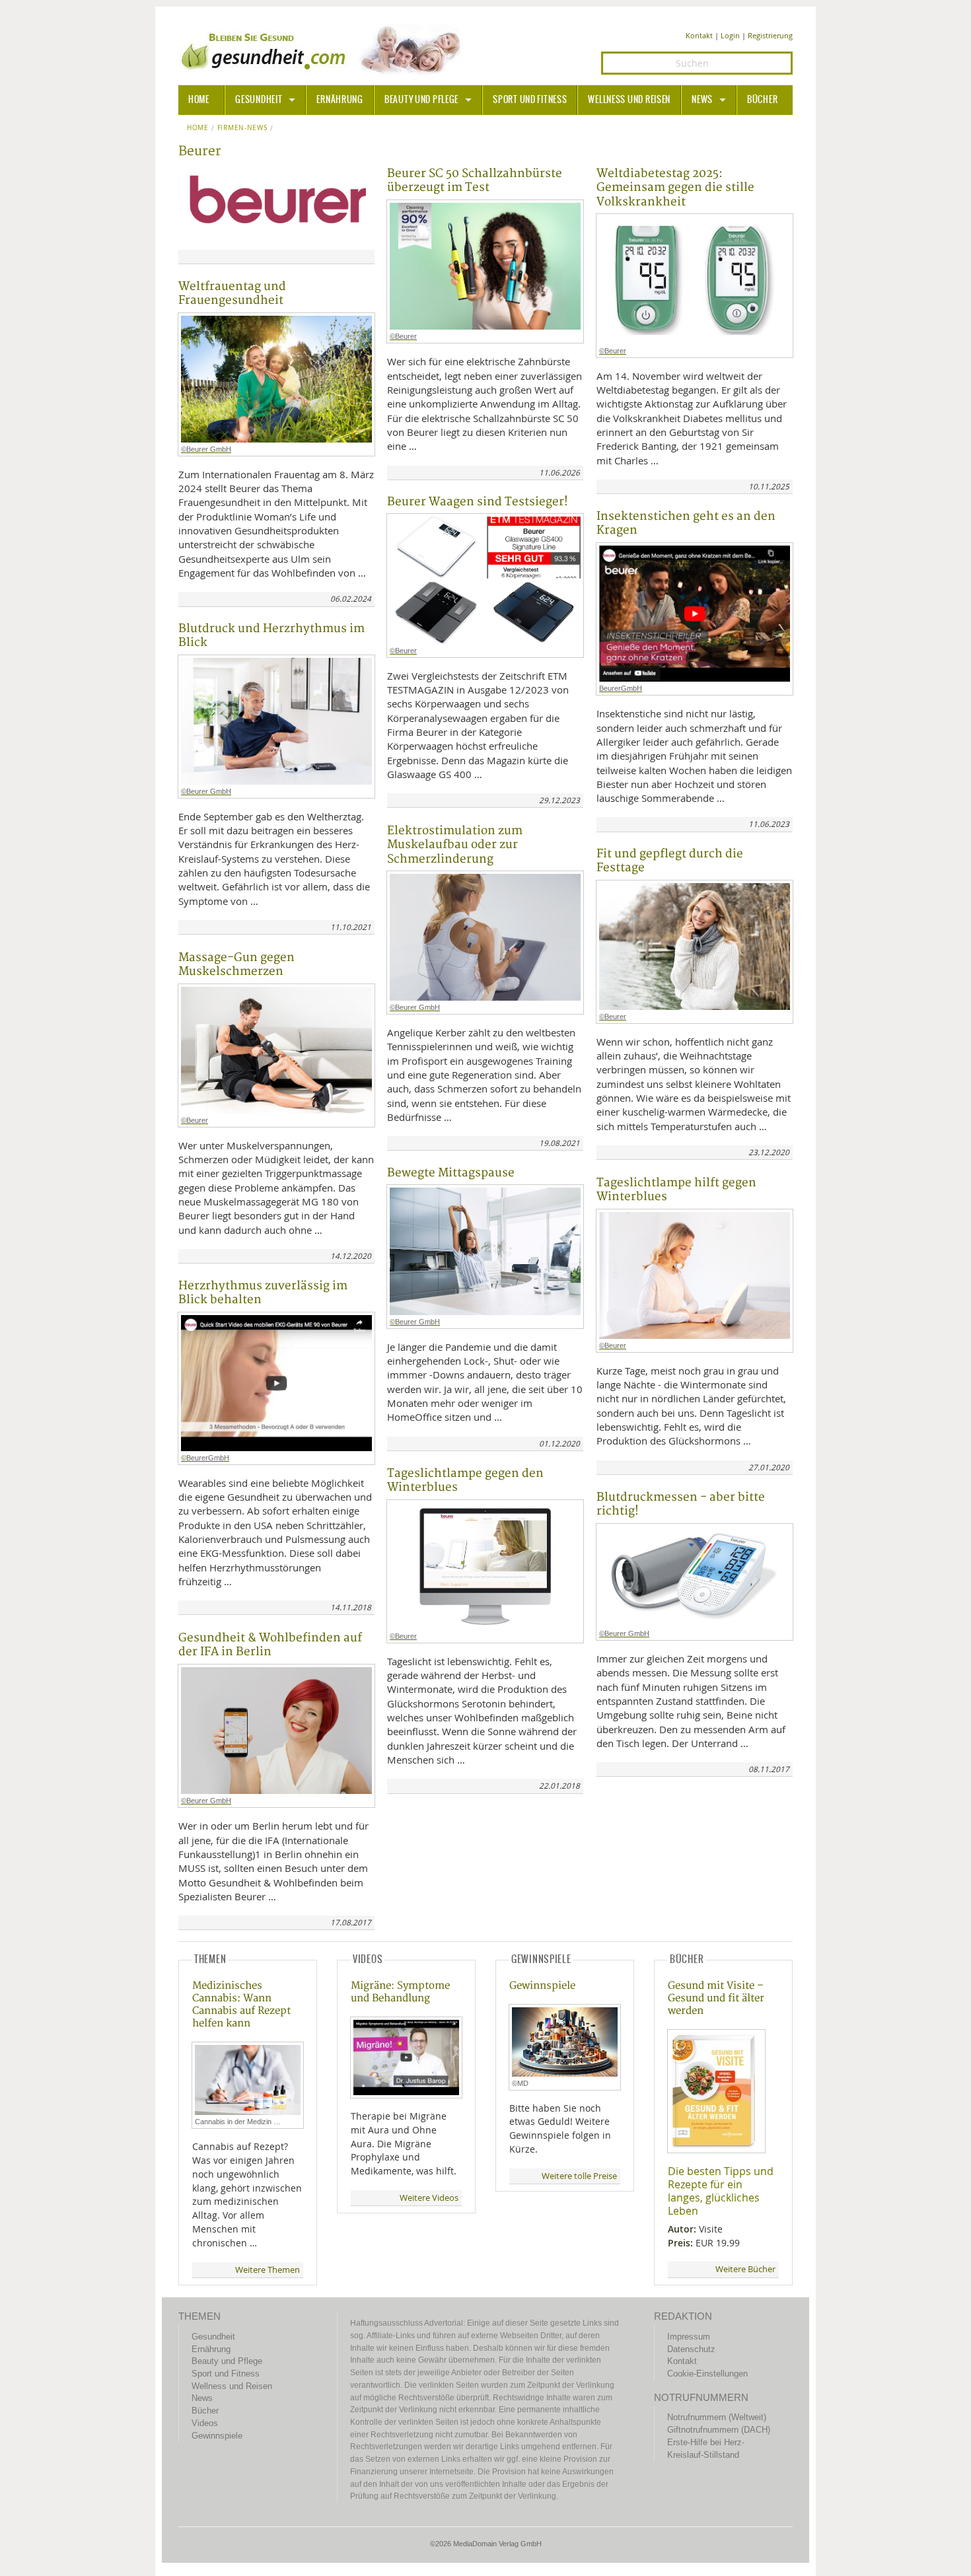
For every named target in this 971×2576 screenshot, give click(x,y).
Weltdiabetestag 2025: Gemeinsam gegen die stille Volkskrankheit (675, 188)
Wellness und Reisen (629, 100)
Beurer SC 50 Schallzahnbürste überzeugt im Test (475, 180)
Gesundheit (259, 100)
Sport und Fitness (530, 100)
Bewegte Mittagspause (451, 1173)
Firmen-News (242, 128)
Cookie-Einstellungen (707, 2374)
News (702, 100)
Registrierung (770, 35)
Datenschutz (691, 2349)
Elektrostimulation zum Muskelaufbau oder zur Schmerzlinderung (455, 845)
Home (198, 128)
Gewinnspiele (542, 1986)
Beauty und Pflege (421, 100)
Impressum (689, 2337)
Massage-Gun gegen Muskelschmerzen (236, 964)
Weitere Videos (429, 2198)
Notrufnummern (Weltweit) (717, 2417)
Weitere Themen (268, 2270)
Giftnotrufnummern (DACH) (719, 2430)
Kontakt (699, 35)
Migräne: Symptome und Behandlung (400, 1992)
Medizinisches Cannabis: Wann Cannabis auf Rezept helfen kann (241, 2005)
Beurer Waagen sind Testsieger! (478, 502)
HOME (199, 100)
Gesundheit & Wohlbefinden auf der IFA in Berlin (270, 1645)
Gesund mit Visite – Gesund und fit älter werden (716, 1998)
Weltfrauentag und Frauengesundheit (232, 293)
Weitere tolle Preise (579, 2176)
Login (730, 35)
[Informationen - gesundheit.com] (324, 50)
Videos (205, 2423)
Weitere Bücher (745, 2269)
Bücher (762, 100)
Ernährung (340, 100)
